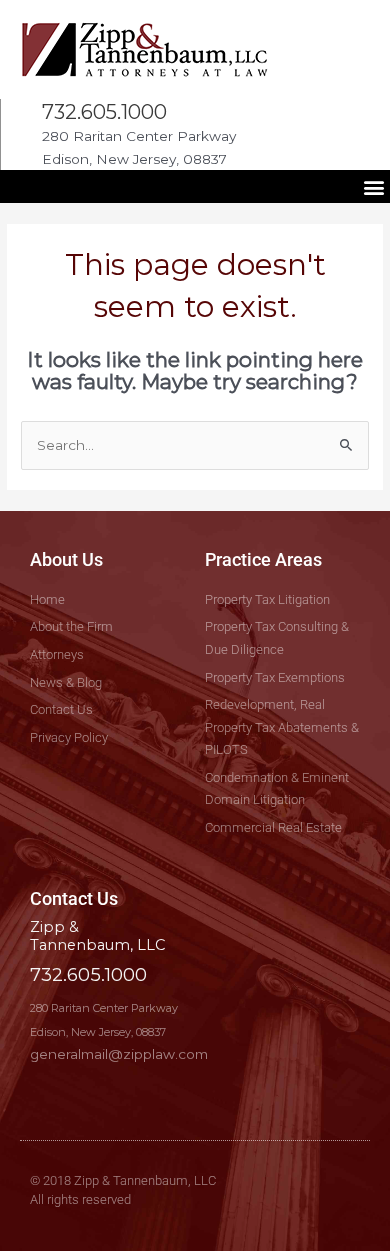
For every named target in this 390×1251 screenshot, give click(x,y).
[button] (373, 186)
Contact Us (74, 898)
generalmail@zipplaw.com (119, 1054)
